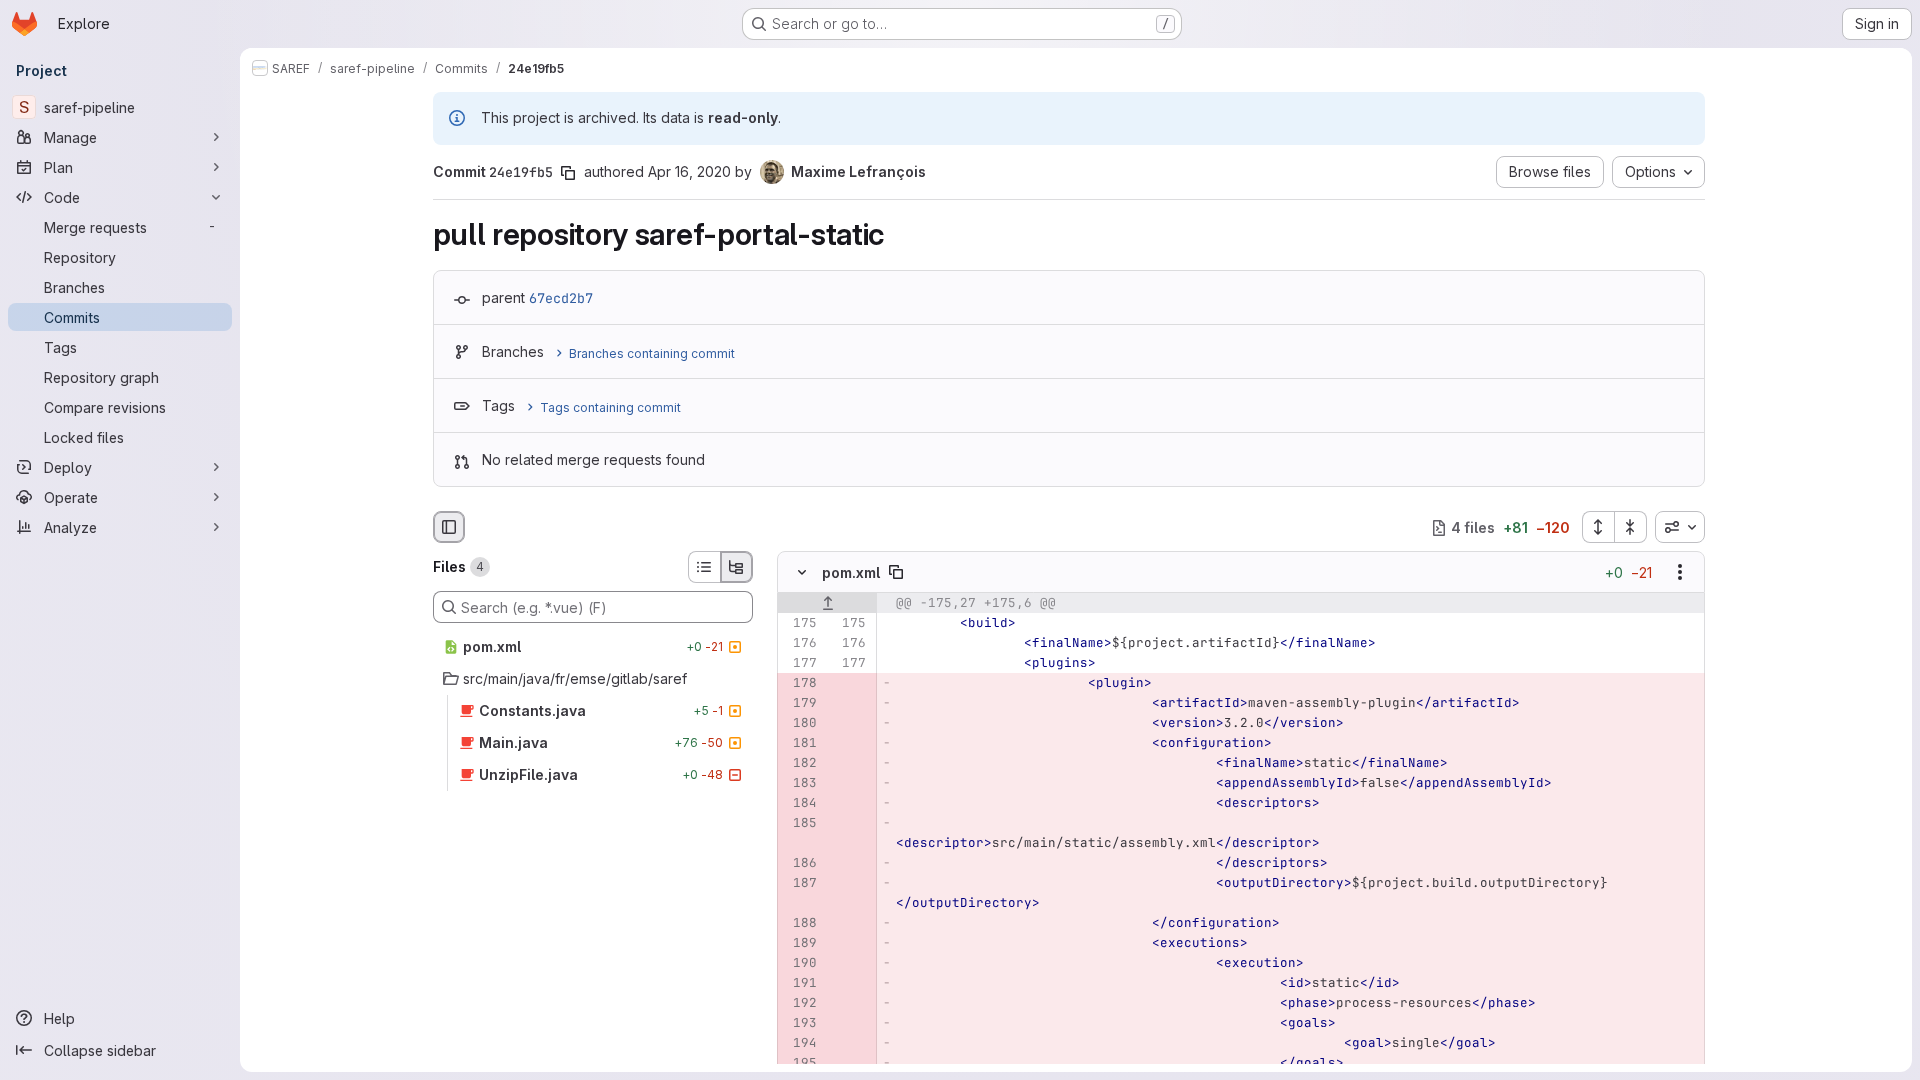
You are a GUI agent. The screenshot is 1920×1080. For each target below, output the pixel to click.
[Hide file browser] (449, 527)
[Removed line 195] (800, 1064)
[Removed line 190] (800, 964)
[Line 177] (800, 664)
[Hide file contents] (802, 573)
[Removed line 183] (800, 784)
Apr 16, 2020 (689, 171)
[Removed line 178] (800, 684)
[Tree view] (737, 567)
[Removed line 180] (800, 724)
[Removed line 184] (800, 804)
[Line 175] (800, 624)
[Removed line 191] (800, 984)
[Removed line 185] (800, 824)
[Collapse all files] (1631, 527)
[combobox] (1680, 527)
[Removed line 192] (800, 1004)
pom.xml (851, 572)
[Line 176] (800, 644)
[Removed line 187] (800, 884)
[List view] (704, 567)
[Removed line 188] (800, 924)
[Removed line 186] (800, 864)
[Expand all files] (1598, 527)
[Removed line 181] (800, 744)
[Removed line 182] (800, 764)
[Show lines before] (827, 604)
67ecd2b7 (561, 298)
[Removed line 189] (800, 944)
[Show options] (1680, 573)
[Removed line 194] (800, 1044)
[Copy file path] (896, 573)
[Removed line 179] (800, 704)
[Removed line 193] (800, 1024)
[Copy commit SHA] (568, 173)
